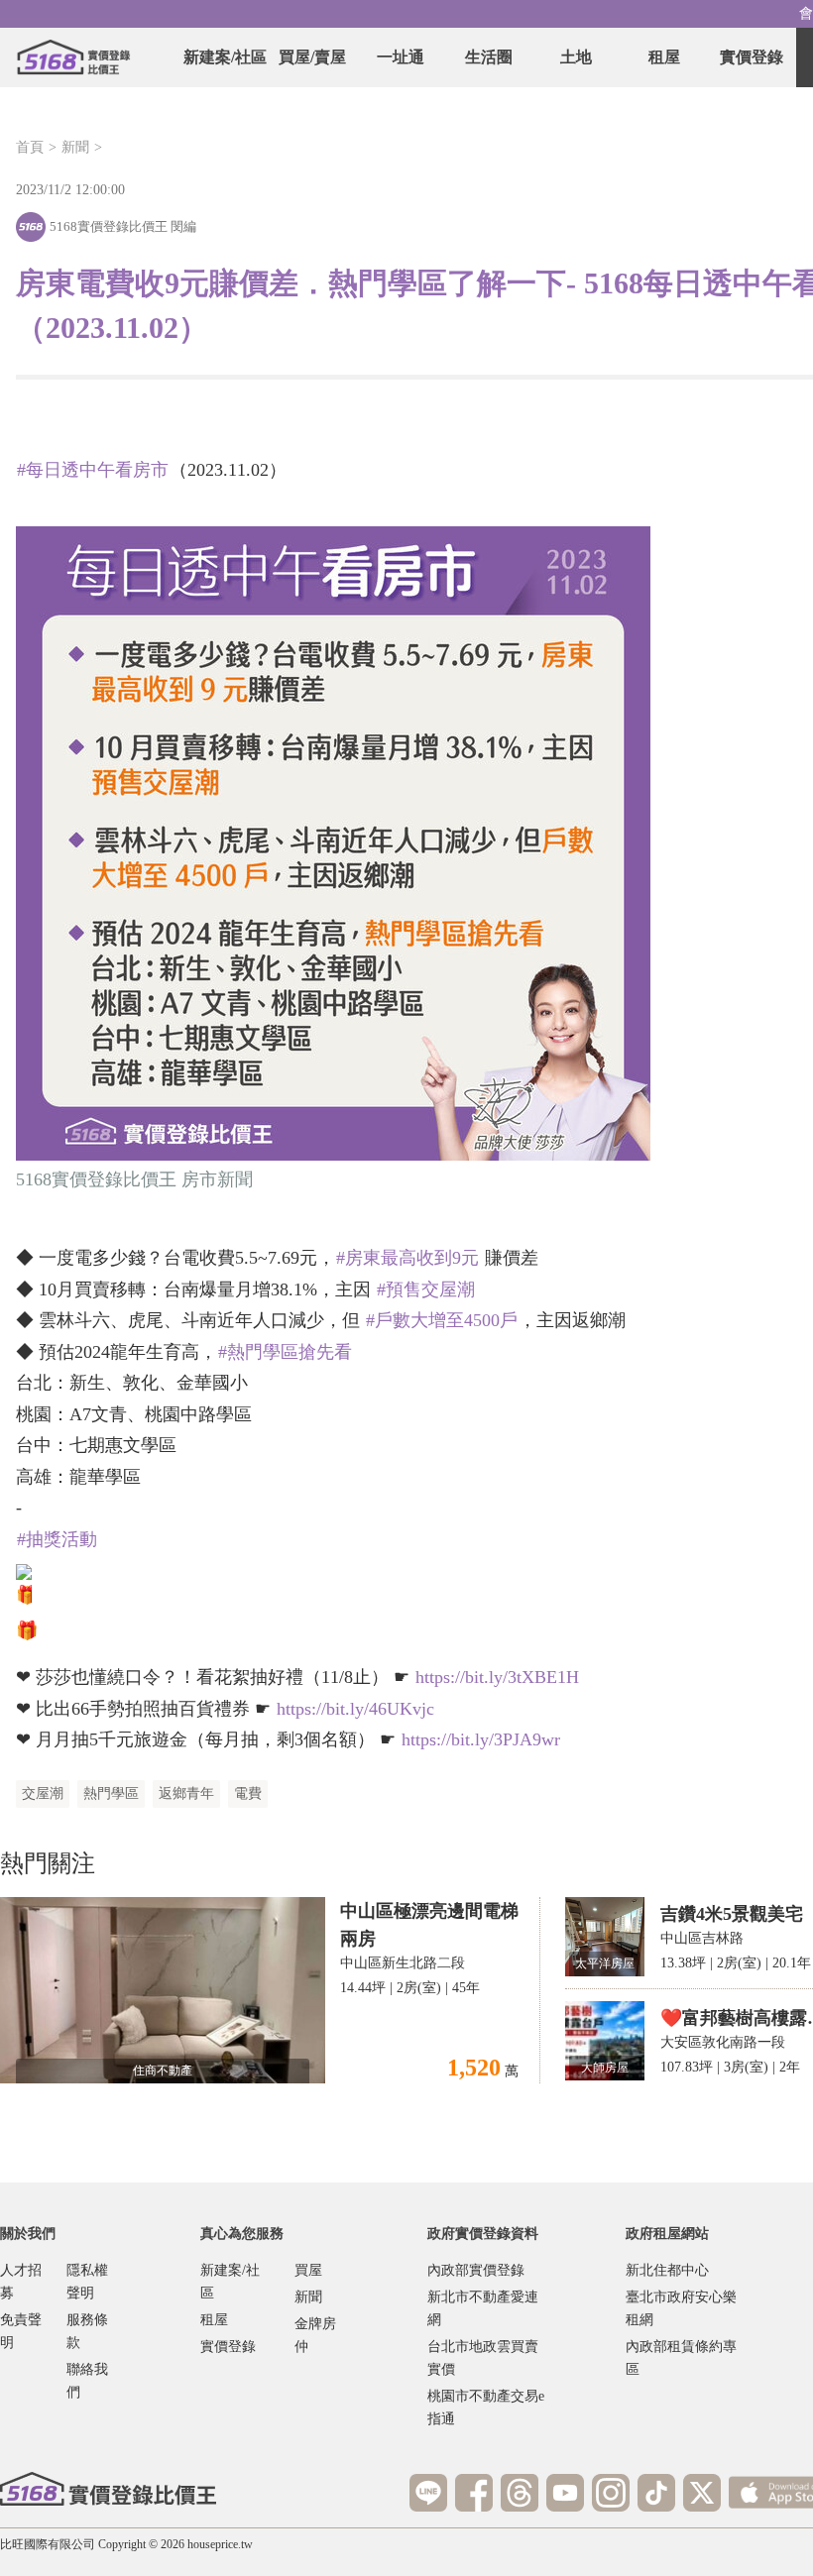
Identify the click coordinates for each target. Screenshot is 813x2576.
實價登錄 (752, 57)
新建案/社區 (225, 57)
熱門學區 (111, 1793)
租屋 (664, 57)
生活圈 (489, 57)
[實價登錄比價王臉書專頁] (474, 2493)
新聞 (75, 147)
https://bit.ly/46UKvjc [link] (355, 1709)
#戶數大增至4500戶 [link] (442, 1320)
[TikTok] (656, 2493)
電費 (248, 1793)
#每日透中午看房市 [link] (93, 470)
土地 (576, 57)
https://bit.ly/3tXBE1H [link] (497, 1677)
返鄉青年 (186, 1793)
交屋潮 (43, 1793)
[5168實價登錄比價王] (108, 2489)
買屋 (308, 2270)
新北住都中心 (667, 2270)
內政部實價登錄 (476, 2270)
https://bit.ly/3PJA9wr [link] (481, 1739)
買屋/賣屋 (312, 57)
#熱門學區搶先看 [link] (285, 1352)
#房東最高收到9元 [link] (407, 1258)
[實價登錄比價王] (73, 57)
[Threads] (520, 2493)
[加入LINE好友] (428, 2493)
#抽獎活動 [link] (57, 1539)
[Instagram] (611, 2493)
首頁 (30, 147)
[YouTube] (565, 2493)
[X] (702, 2493)
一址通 (401, 57)
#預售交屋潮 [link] (426, 1289)
